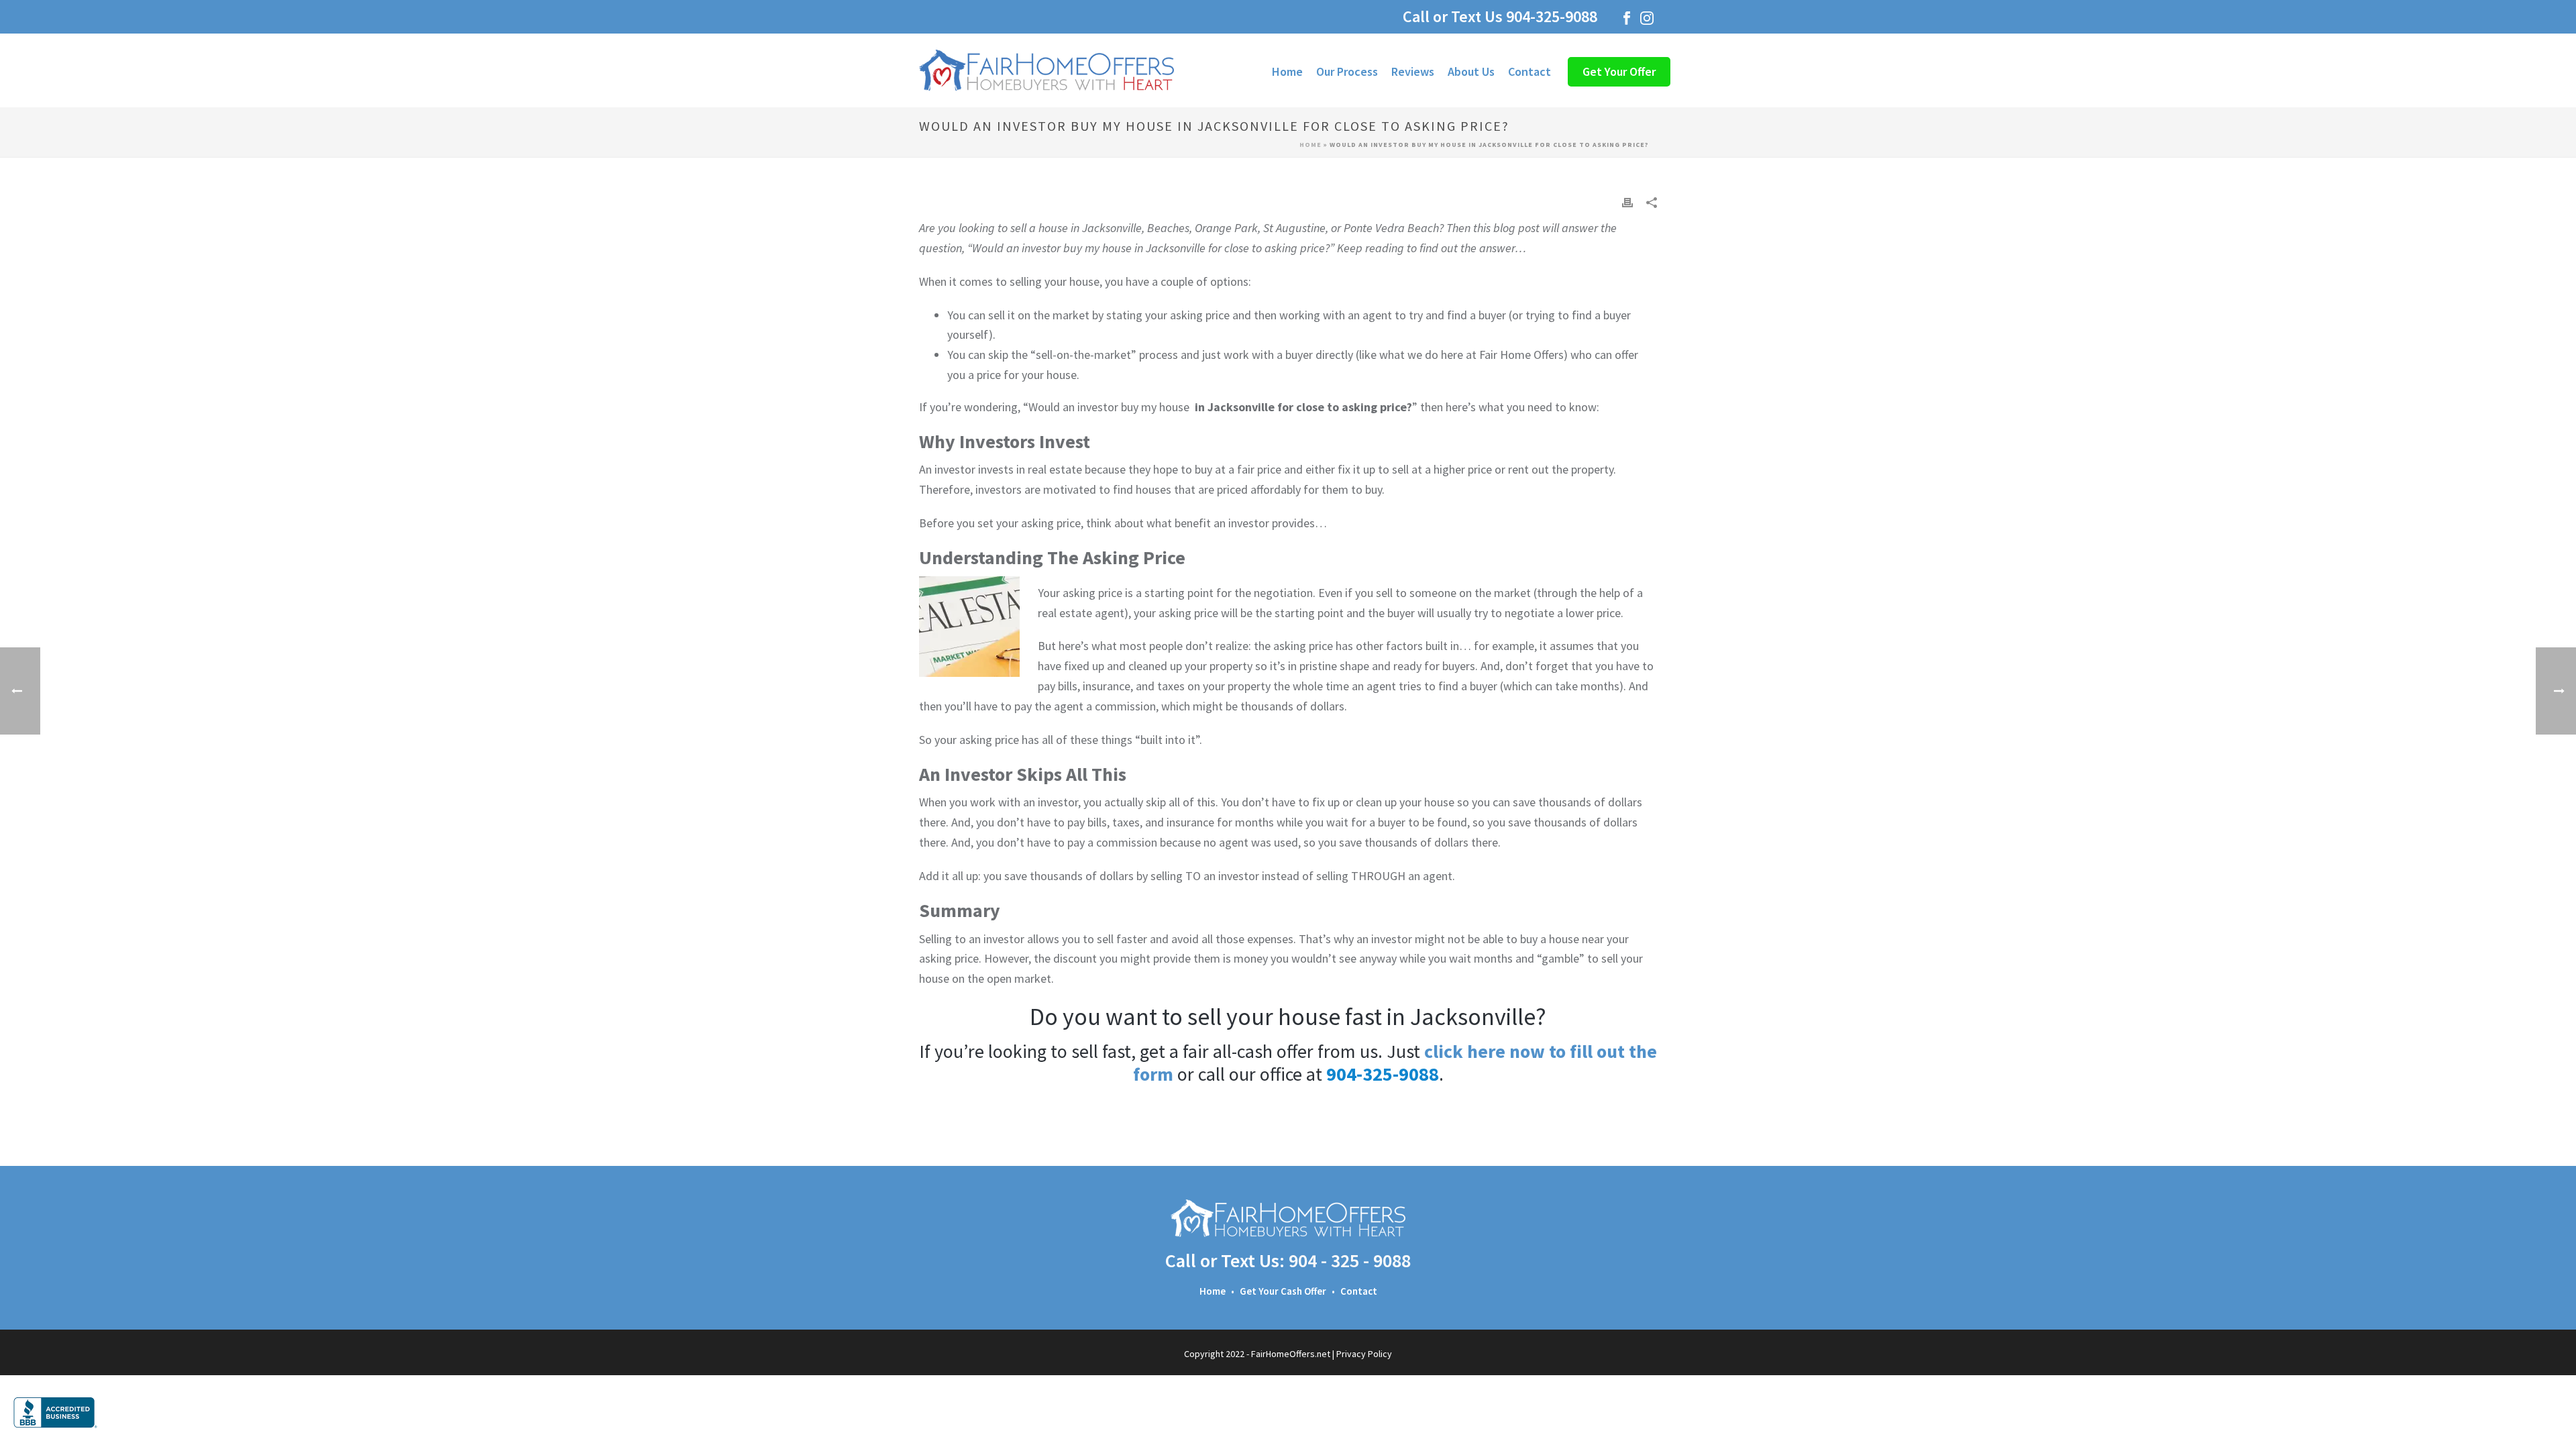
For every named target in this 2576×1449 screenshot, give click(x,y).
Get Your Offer (1619, 71)
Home (1287, 71)
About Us (1471, 71)
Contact (1529, 71)
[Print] (1627, 201)
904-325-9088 (1560, 16)
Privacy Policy (1364, 1354)
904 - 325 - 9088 (1350, 1260)
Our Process (1347, 71)
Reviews (1413, 71)
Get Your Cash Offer (1283, 1291)
